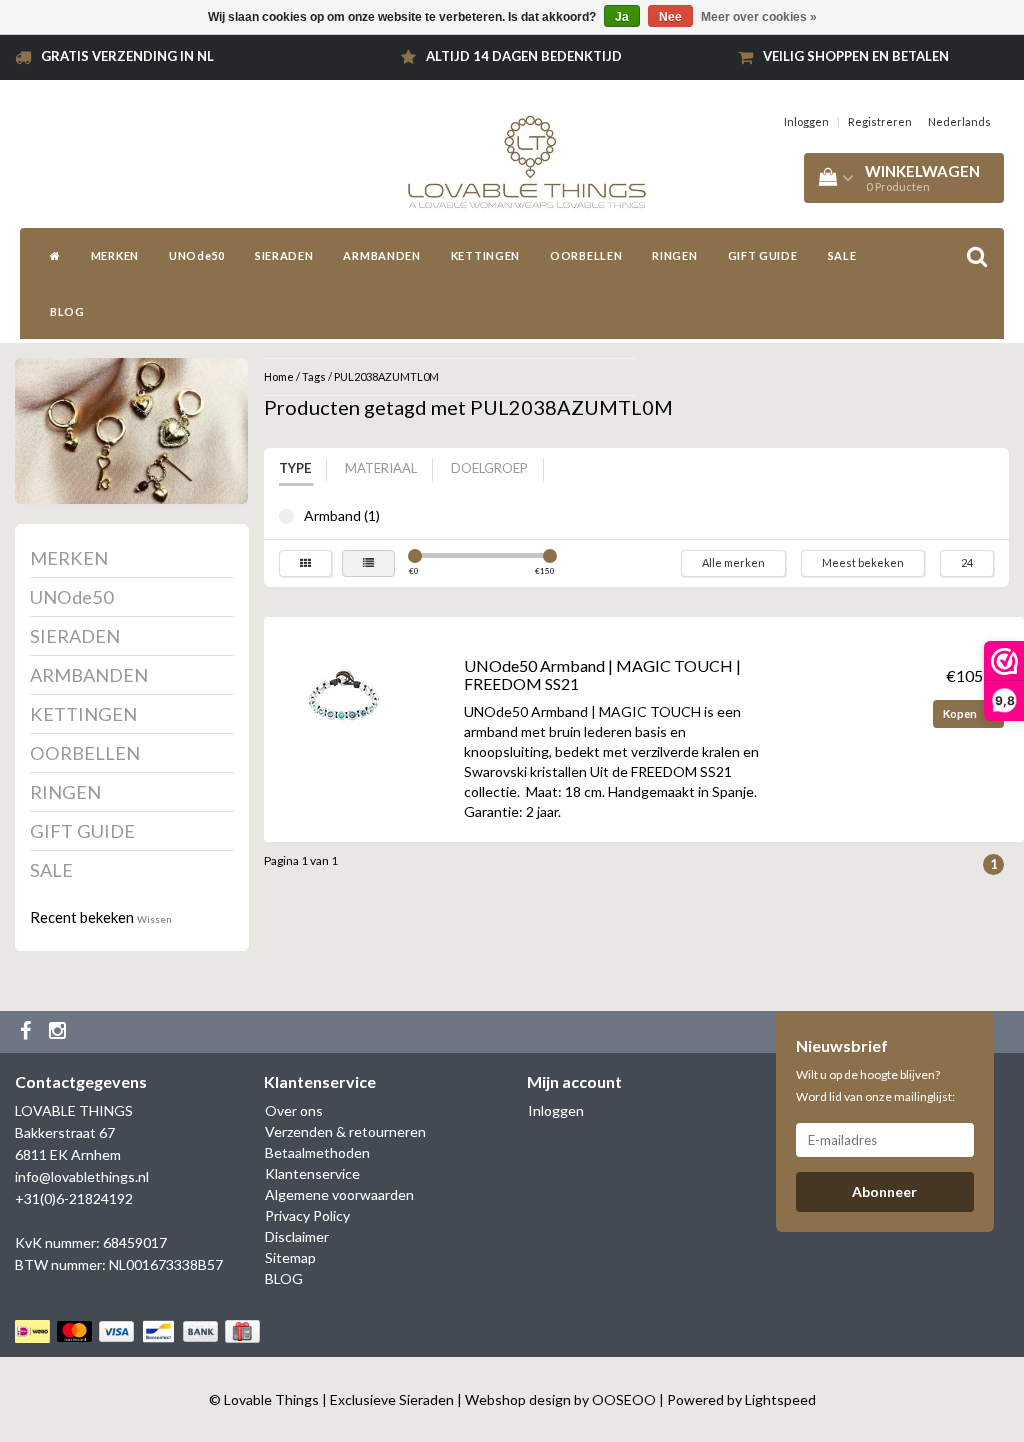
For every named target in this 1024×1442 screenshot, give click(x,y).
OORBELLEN (586, 255)
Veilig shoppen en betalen (856, 56)
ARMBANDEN (381, 255)
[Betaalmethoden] (139, 1331)
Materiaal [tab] (381, 468)
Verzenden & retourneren (345, 1131)
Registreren (880, 121)
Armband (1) (286, 516)
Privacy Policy (307, 1215)
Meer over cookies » (759, 17)
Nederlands (959, 121)
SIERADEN (284, 255)
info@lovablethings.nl (82, 1176)
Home (279, 376)
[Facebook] (28, 1032)
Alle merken (733, 562)
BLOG (67, 311)
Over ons (294, 1110)
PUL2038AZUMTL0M (386, 376)
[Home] (55, 256)
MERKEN (115, 255)
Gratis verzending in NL (127, 56)
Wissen (154, 919)
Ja (622, 17)
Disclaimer (297, 1236)
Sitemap (290, 1257)
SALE (842, 255)
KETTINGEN (485, 255)
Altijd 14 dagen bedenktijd (524, 56)
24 (967, 562)
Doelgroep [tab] (489, 468)
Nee (670, 17)
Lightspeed (780, 1399)
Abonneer (884, 1191)
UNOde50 (197, 255)
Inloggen (806, 121)
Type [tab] (295, 468)
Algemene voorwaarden (339, 1194)
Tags (314, 376)
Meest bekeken (863, 562)
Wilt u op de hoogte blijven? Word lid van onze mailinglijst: (875, 1085)
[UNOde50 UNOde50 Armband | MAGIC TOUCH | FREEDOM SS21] (344, 695)
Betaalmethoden (317, 1152)
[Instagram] (60, 1032)
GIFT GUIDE (763, 255)
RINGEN (674, 255)
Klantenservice (312, 1173)
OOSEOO (624, 1399)
